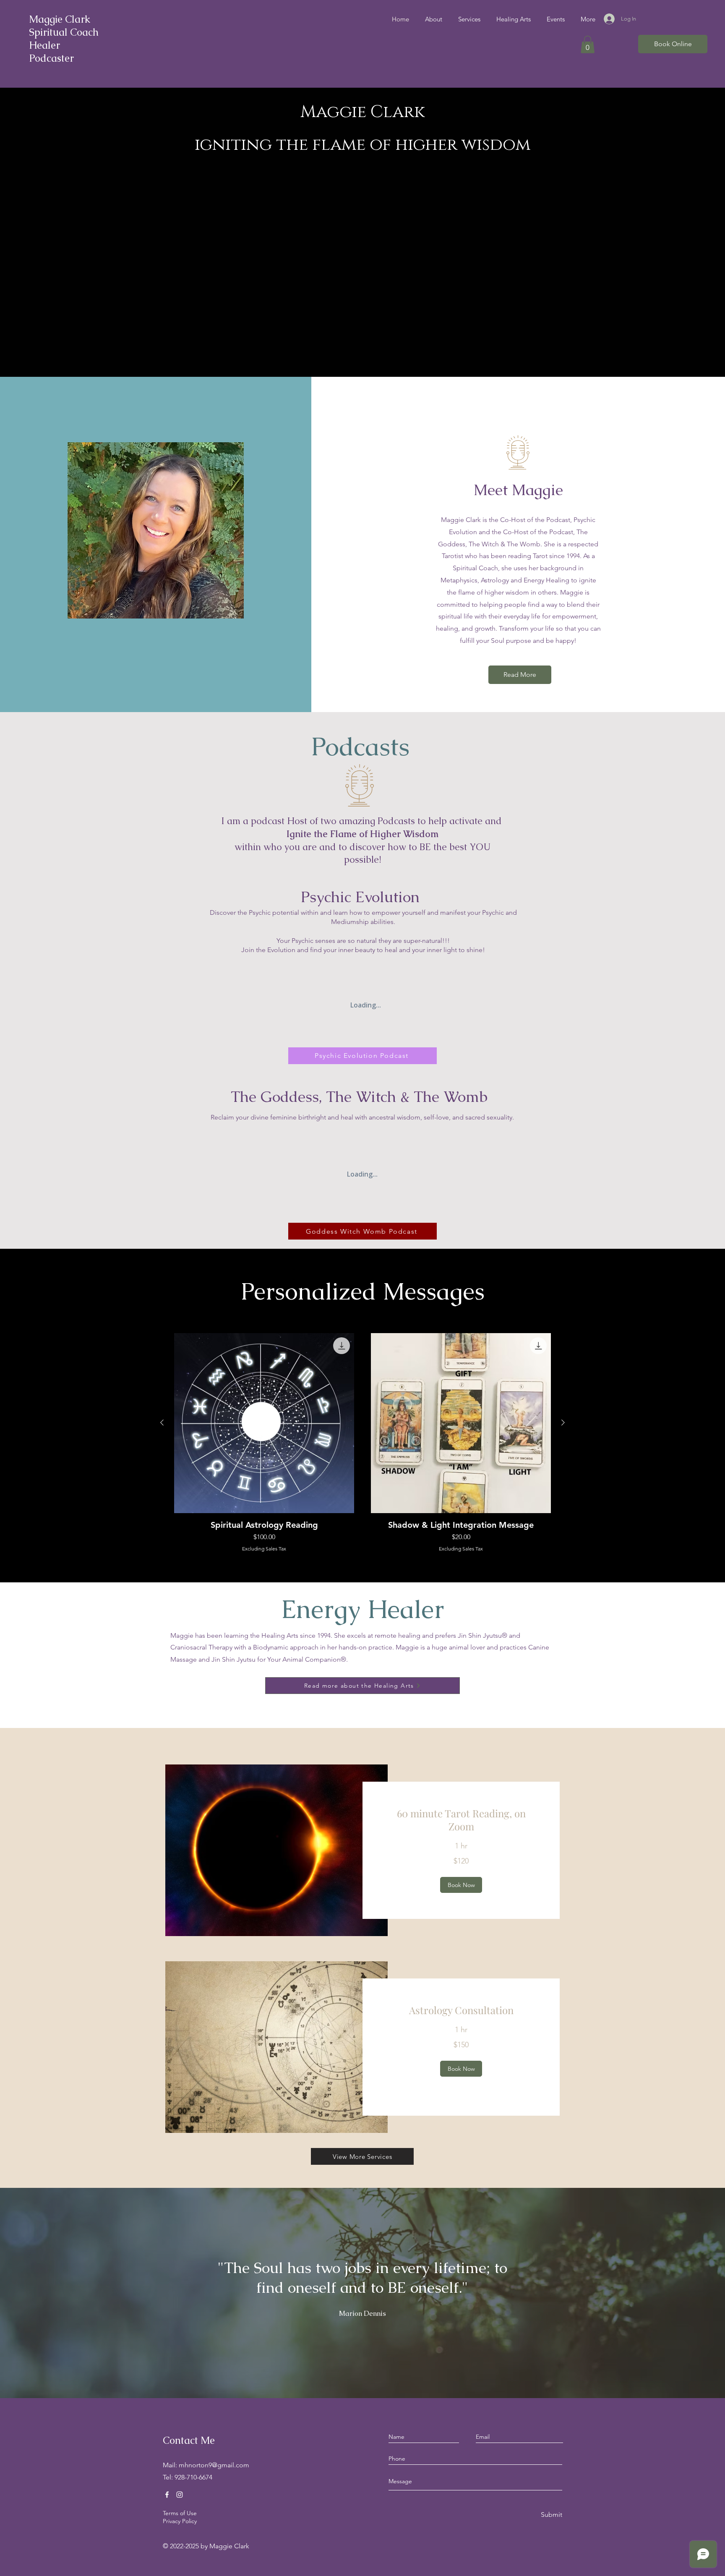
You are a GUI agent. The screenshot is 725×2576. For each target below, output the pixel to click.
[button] (588, 44)
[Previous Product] (162, 1422)
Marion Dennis (362, 2314)
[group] (362, 1443)
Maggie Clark (60, 19)
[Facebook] (167, 2495)
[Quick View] (264, 1423)
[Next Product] (563, 1422)
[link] (461, 1820)
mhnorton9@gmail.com (214, 2465)
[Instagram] (180, 2495)
